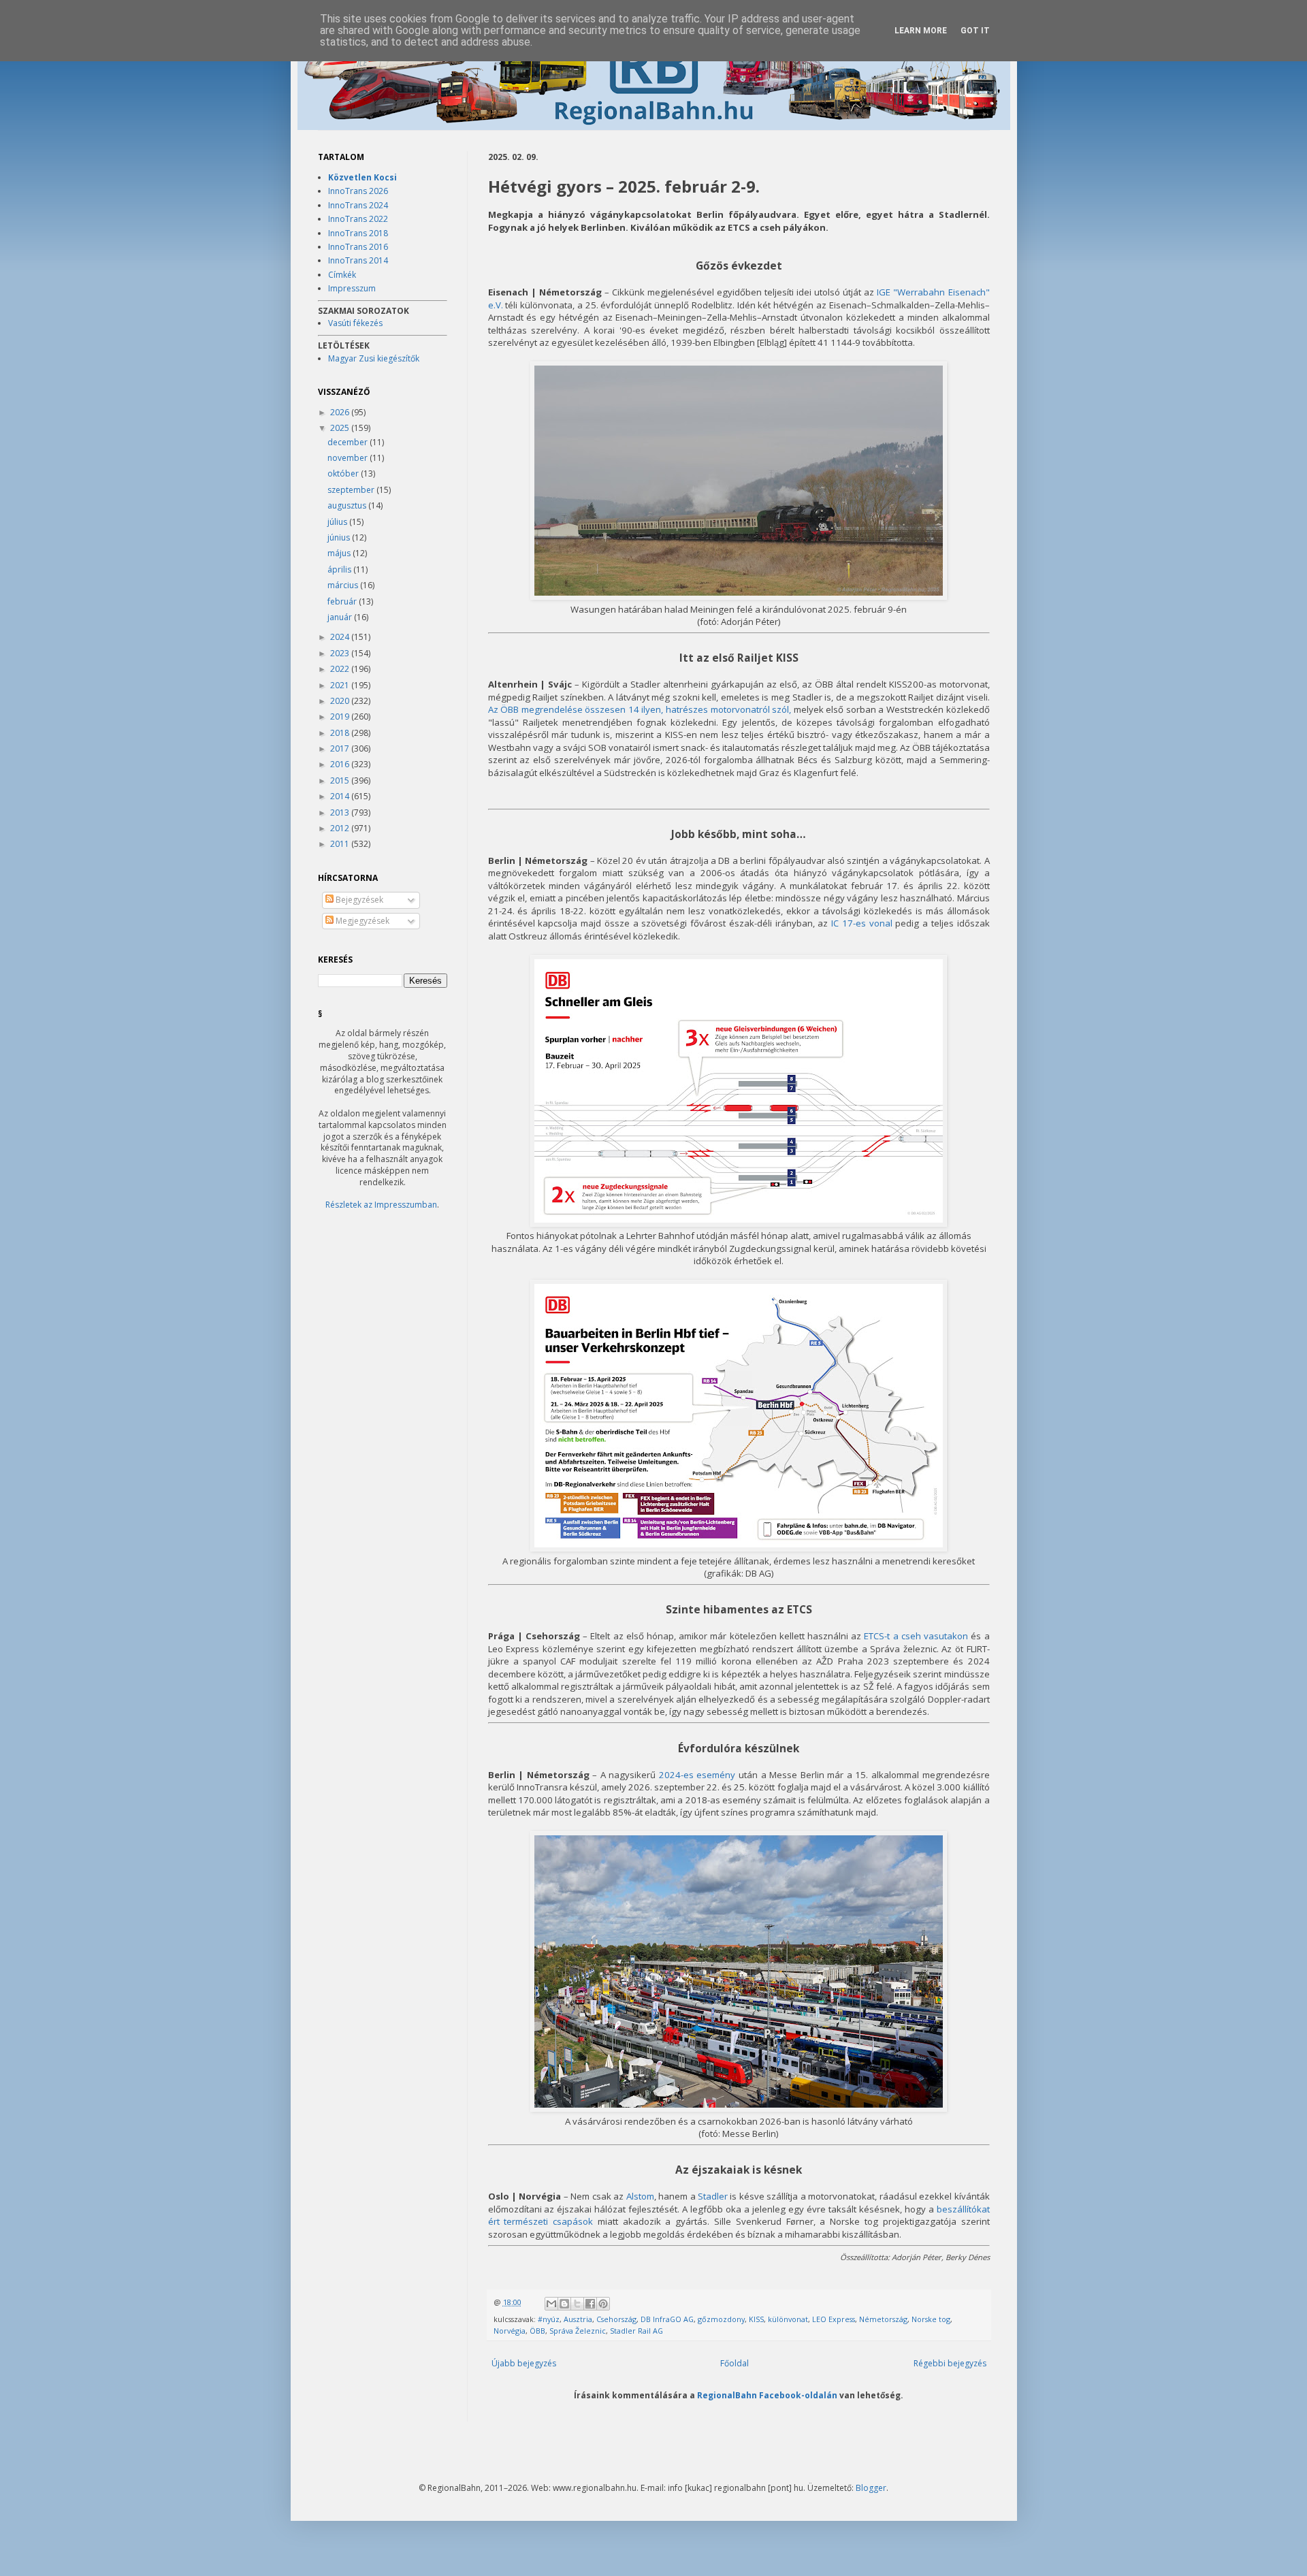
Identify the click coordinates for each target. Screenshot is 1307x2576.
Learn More (921, 31)
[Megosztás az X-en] (577, 2304)
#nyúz (549, 2319)
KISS (756, 2319)
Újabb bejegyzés (524, 2363)
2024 (341, 637)
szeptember (352, 490)
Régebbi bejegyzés (950, 2363)
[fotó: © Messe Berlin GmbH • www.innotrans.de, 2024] (739, 2108)
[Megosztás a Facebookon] (590, 2304)
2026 (341, 412)
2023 (341, 653)
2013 (341, 812)
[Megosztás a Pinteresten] (603, 2304)
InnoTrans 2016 (358, 247)
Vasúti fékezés (355, 323)
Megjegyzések (361, 921)
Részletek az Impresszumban (381, 1205)
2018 (341, 733)
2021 (341, 685)
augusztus (348, 505)
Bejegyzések (358, 900)
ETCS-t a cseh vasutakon (916, 1636)
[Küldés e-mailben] (551, 2304)
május (340, 553)
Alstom (640, 2196)
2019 (341, 717)
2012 (341, 828)
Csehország (616, 2319)
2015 (341, 780)
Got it (975, 31)
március (344, 585)
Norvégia (510, 2331)
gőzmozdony (721, 2319)
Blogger (871, 2488)
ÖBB (537, 2331)
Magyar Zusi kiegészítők (374, 358)
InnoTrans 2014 (358, 260)
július (338, 522)
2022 (341, 669)
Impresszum (352, 288)
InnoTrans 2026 (358, 191)
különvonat (788, 2319)
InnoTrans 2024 (358, 205)
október (344, 473)
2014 (341, 796)
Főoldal (735, 2363)
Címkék (342, 275)
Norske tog (931, 2319)
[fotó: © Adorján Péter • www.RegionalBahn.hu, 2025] (739, 596)
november (349, 458)
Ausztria (578, 2319)
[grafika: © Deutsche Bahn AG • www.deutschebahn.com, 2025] (739, 1223)
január (341, 617)
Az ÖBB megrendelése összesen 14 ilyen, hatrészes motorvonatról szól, (640, 709)
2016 (341, 764)
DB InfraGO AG (667, 2319)
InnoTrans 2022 (358, 219)
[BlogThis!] (564, 2304)
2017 (341, 748)
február (343, 601)
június (340, 537)
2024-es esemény (697, 1775)
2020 (341, 701)
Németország (883, 2319)
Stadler (713, 2196)
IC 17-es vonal (862, 923)
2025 (341, 428)
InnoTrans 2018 (358, 233)
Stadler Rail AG (636, 2331)
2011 (341, 844)
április (340, 569)
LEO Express (834, 2319)
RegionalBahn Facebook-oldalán (767, 2395)
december (349, 442)
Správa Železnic (578, 2331)
